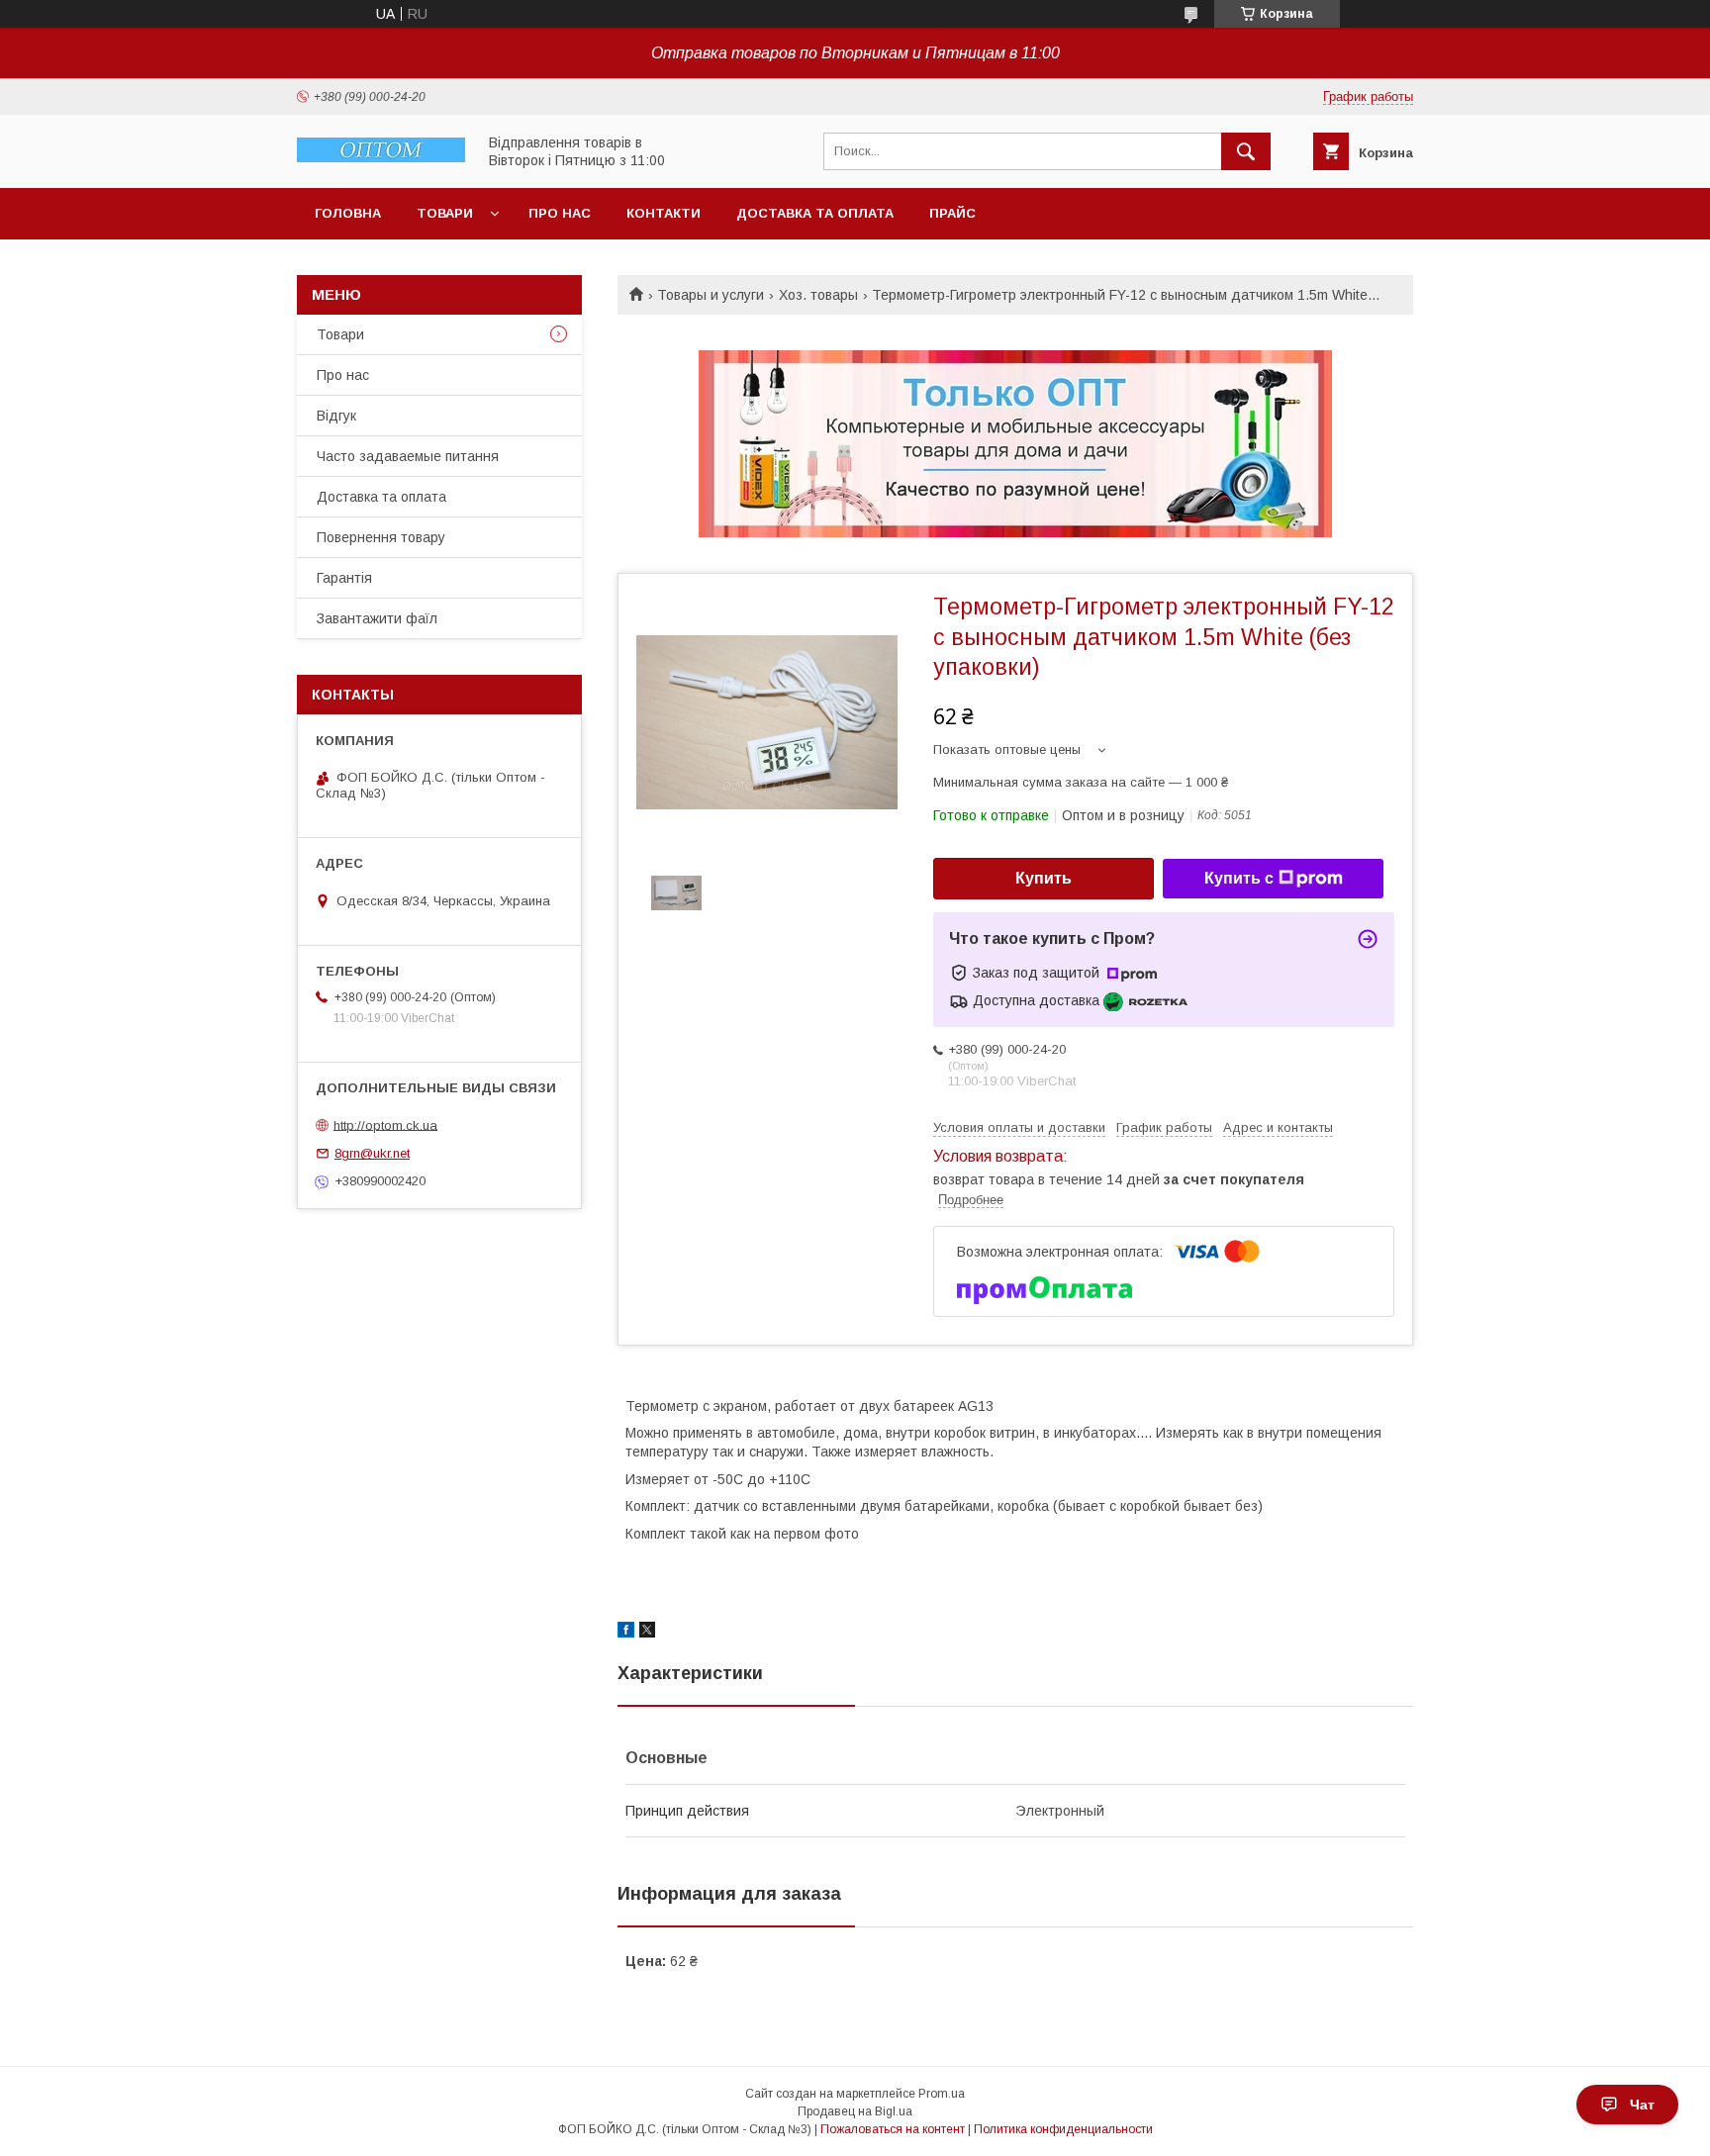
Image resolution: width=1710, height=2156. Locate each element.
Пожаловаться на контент (893, 2129)
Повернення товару (381, 537)
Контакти (664, 213)
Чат (1642, 2105)
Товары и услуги (711, 295)
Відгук (336, 416)
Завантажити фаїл (377, 618)
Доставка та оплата (815, 213)
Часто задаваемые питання (408, 456)
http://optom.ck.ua (385, 1125)
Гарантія (344, 578)
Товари (445, 213)
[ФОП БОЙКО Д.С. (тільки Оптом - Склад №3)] (381, 157)
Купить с (1239, 878)
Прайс (952, 213)
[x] (647, 1633)
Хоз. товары (818, 295)
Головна (348, 213)
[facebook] (626, 1633)
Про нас (560, 213)
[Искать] (1246, 151)
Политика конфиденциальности (1063, 2129)
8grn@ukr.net (372, 1153)
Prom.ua (942, 2094)
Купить (1044, 878)
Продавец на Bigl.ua (855, 2111)
